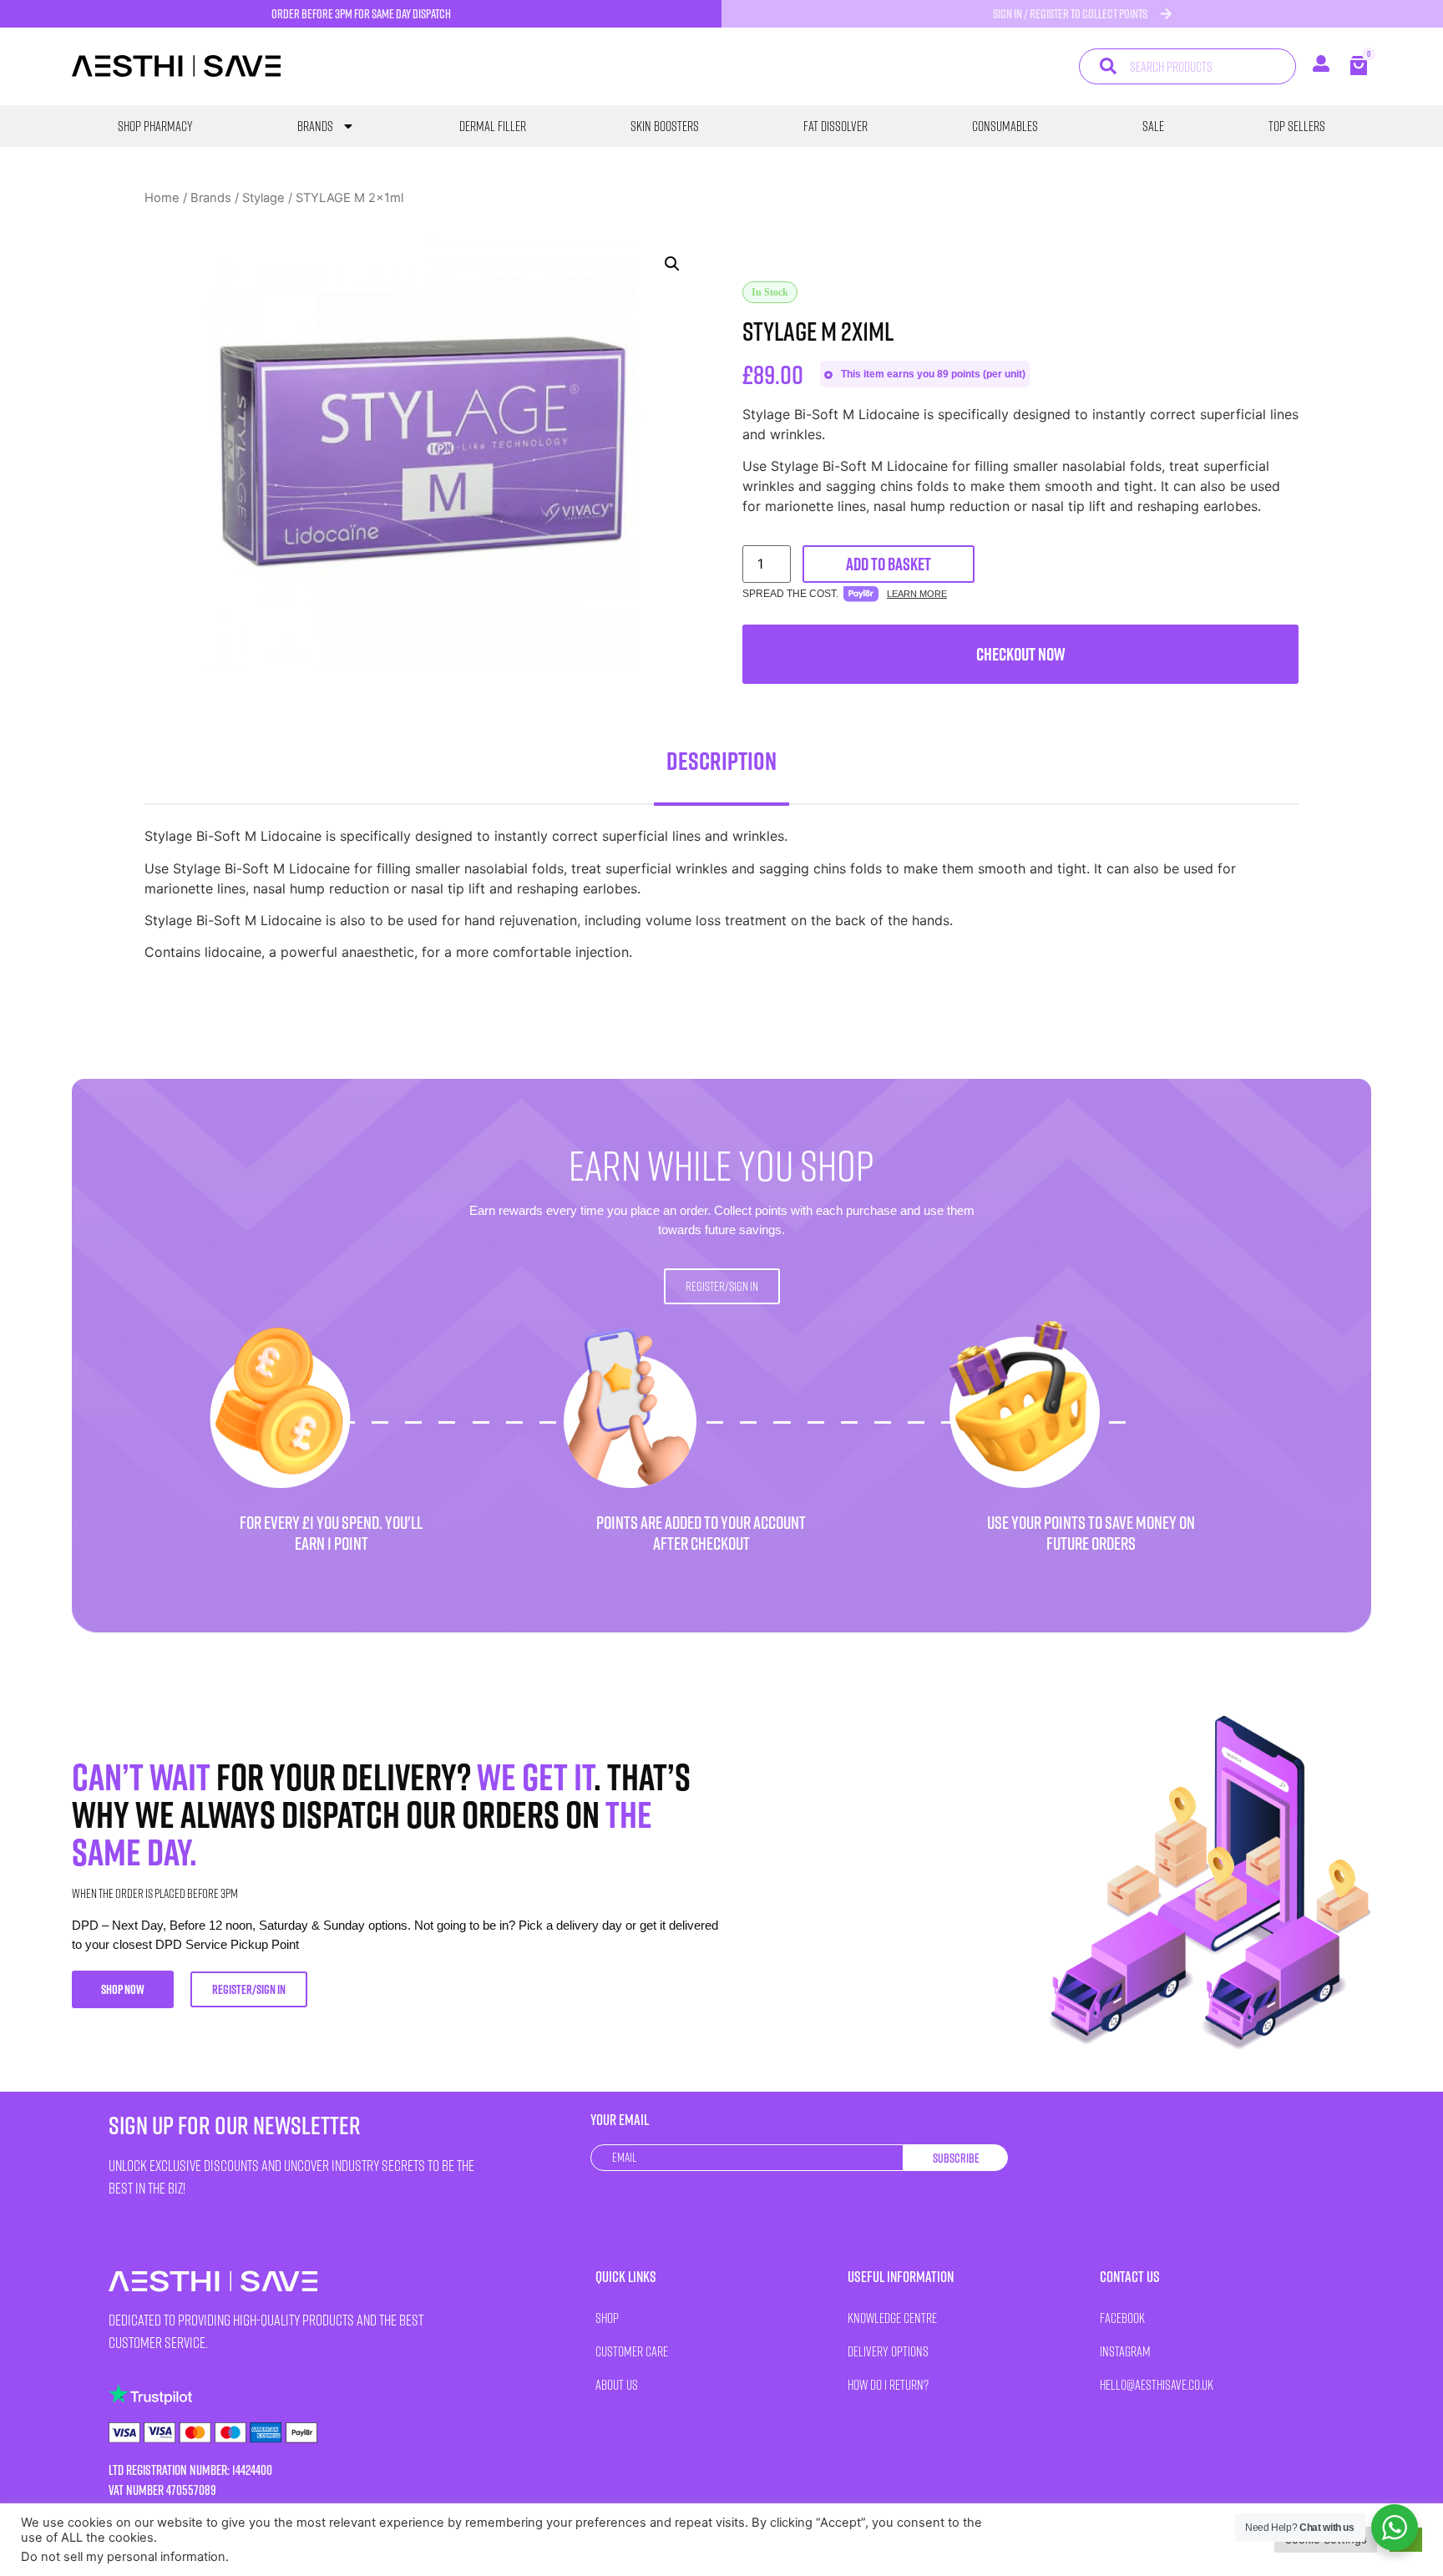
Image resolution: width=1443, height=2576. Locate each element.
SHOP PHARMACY (155, 126)
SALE (1153, 126)
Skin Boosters (665, 126)
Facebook (1122, 2318)
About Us (617, 2384)
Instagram (1125, 2351)
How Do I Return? (888, 2384)
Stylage (263, 198)
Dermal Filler (493, 126)
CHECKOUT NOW (1020, 654)
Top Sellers (1297, 126)
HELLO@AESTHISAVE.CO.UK (1157, 2384)
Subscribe (956, 2158)
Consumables (1005, 126)
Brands (315, 126)
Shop (607, 2318)
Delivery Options (888, 2351)
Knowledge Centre (892, 2318)
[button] (672, 264)
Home (162, 198)
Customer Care (632, 2351)
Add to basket (889, 564)
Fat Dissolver (835, 126)
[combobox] (1187, 66)
